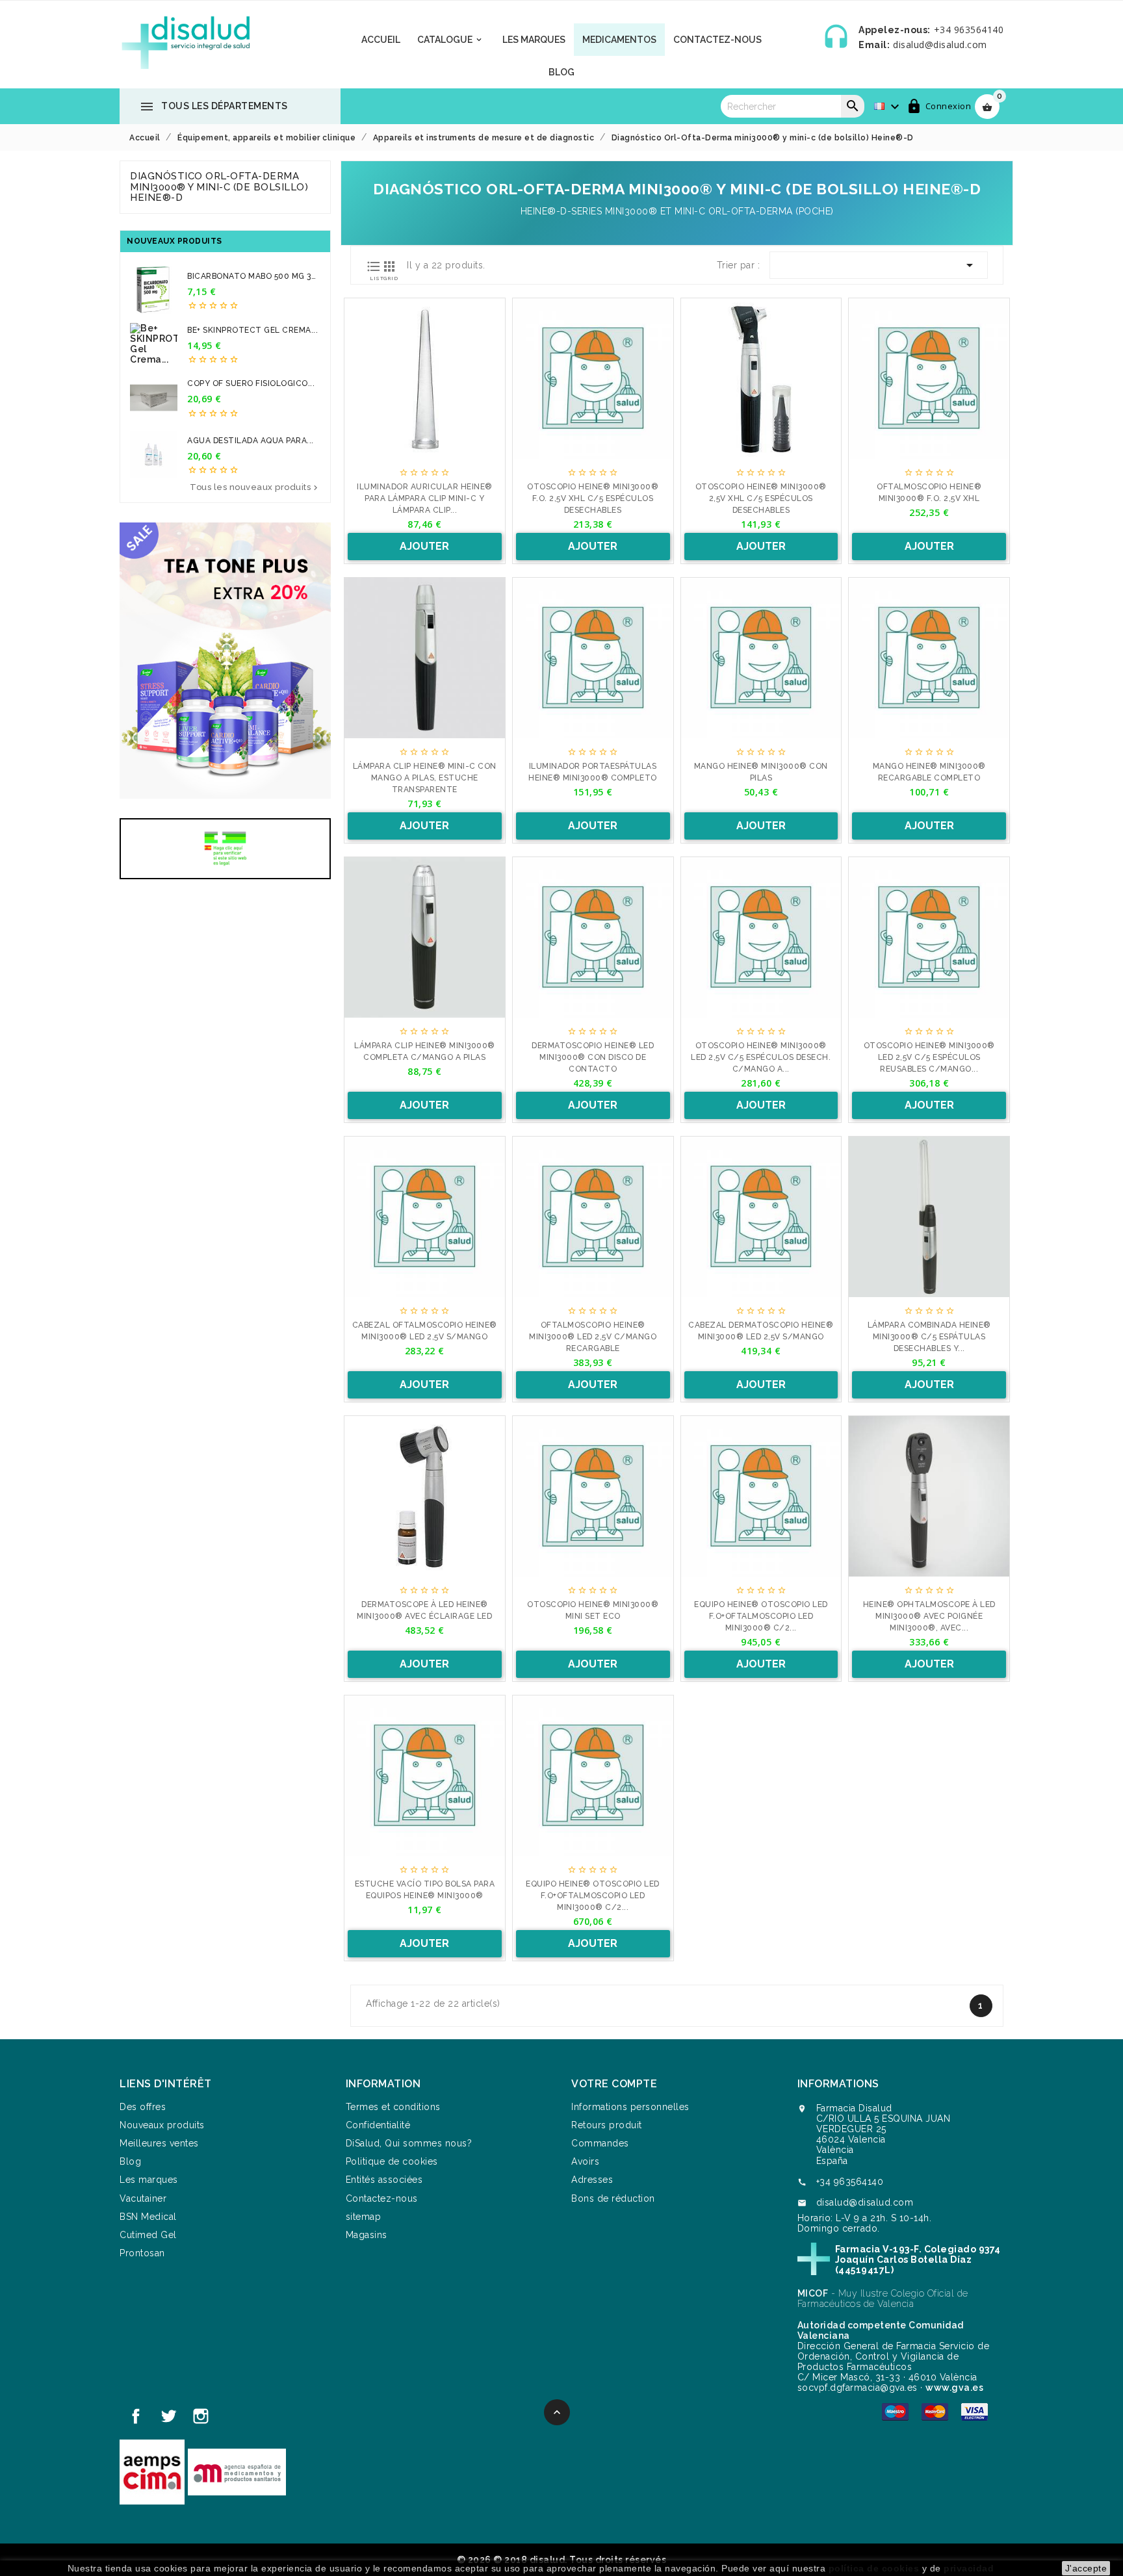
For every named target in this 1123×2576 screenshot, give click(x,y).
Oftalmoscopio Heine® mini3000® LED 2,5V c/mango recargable (593, 1337)
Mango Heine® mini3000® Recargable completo (929, 772)
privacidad (969, 2568)
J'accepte (1086, 2568)
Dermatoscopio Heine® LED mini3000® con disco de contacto (593, 1057)
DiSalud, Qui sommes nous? (409, 2143)
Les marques (534, 40)
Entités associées (384, 2180)
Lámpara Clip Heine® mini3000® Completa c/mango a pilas (425, 1051)
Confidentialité (378, 2125)
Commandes (600, 2143)
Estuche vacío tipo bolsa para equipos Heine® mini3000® (425, 1890)
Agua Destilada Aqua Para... (251, 441)
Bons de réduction (613, 2198)
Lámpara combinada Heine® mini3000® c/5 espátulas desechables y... (929, 1337)
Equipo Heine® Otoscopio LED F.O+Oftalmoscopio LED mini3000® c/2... (761, 1616)
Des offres (143, 2107)
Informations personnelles (630, 2107)
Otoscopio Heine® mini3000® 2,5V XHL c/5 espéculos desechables (761, 498)
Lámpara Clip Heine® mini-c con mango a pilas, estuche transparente (425, 778)
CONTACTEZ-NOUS (717, 40)
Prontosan (142, 2253)
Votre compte (614, 2084)
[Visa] (975, 2411)
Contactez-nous (382, 2198)
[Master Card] (935, 2411)
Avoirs (585, 2161)
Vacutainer (143, 2198)
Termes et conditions (393, 2107)
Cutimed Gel (148, 2235)
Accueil (381, 40)
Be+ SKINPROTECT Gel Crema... (252, 330)
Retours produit (607, 2125)
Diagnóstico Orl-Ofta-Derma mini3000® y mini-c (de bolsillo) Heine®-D (219, 187)
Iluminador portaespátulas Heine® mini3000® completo (593, 772)
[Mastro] (895, 2411)
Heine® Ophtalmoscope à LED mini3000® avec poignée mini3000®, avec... (929, 1616)
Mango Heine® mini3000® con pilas (761, 772)
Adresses (592, 2180)
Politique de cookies (392, 2161)
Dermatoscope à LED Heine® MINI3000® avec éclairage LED (424, 1610)
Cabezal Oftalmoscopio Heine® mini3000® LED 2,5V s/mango (425, 1331)
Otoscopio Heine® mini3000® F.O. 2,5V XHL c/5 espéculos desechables (593, 498)
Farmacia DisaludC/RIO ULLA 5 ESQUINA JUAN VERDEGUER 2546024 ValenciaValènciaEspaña (884, 2134)
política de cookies (874, 2568)
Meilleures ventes (159, 2143)
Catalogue (450, 40)
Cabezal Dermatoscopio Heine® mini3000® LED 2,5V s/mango (761, 1331)
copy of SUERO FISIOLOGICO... (251, 383)
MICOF (813, 2293)
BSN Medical (148, 2217)
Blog (561, 72)
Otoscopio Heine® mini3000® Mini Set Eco (593, 1610)
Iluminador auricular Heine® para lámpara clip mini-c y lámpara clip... (425, 498)
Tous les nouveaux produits (255, 488)
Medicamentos (619, 40)
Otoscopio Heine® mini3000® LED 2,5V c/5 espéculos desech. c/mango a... (761, 1057)
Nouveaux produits (162, 2125)
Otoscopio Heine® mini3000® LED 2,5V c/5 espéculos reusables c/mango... (929, 1057)
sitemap (364, 2217)
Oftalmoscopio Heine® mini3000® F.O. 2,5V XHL (929, 493)
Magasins (367, 2235)
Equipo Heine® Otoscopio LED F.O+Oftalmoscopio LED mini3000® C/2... (593, 1896)
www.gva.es (954, 2388)
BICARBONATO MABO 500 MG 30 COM (252, 277)
